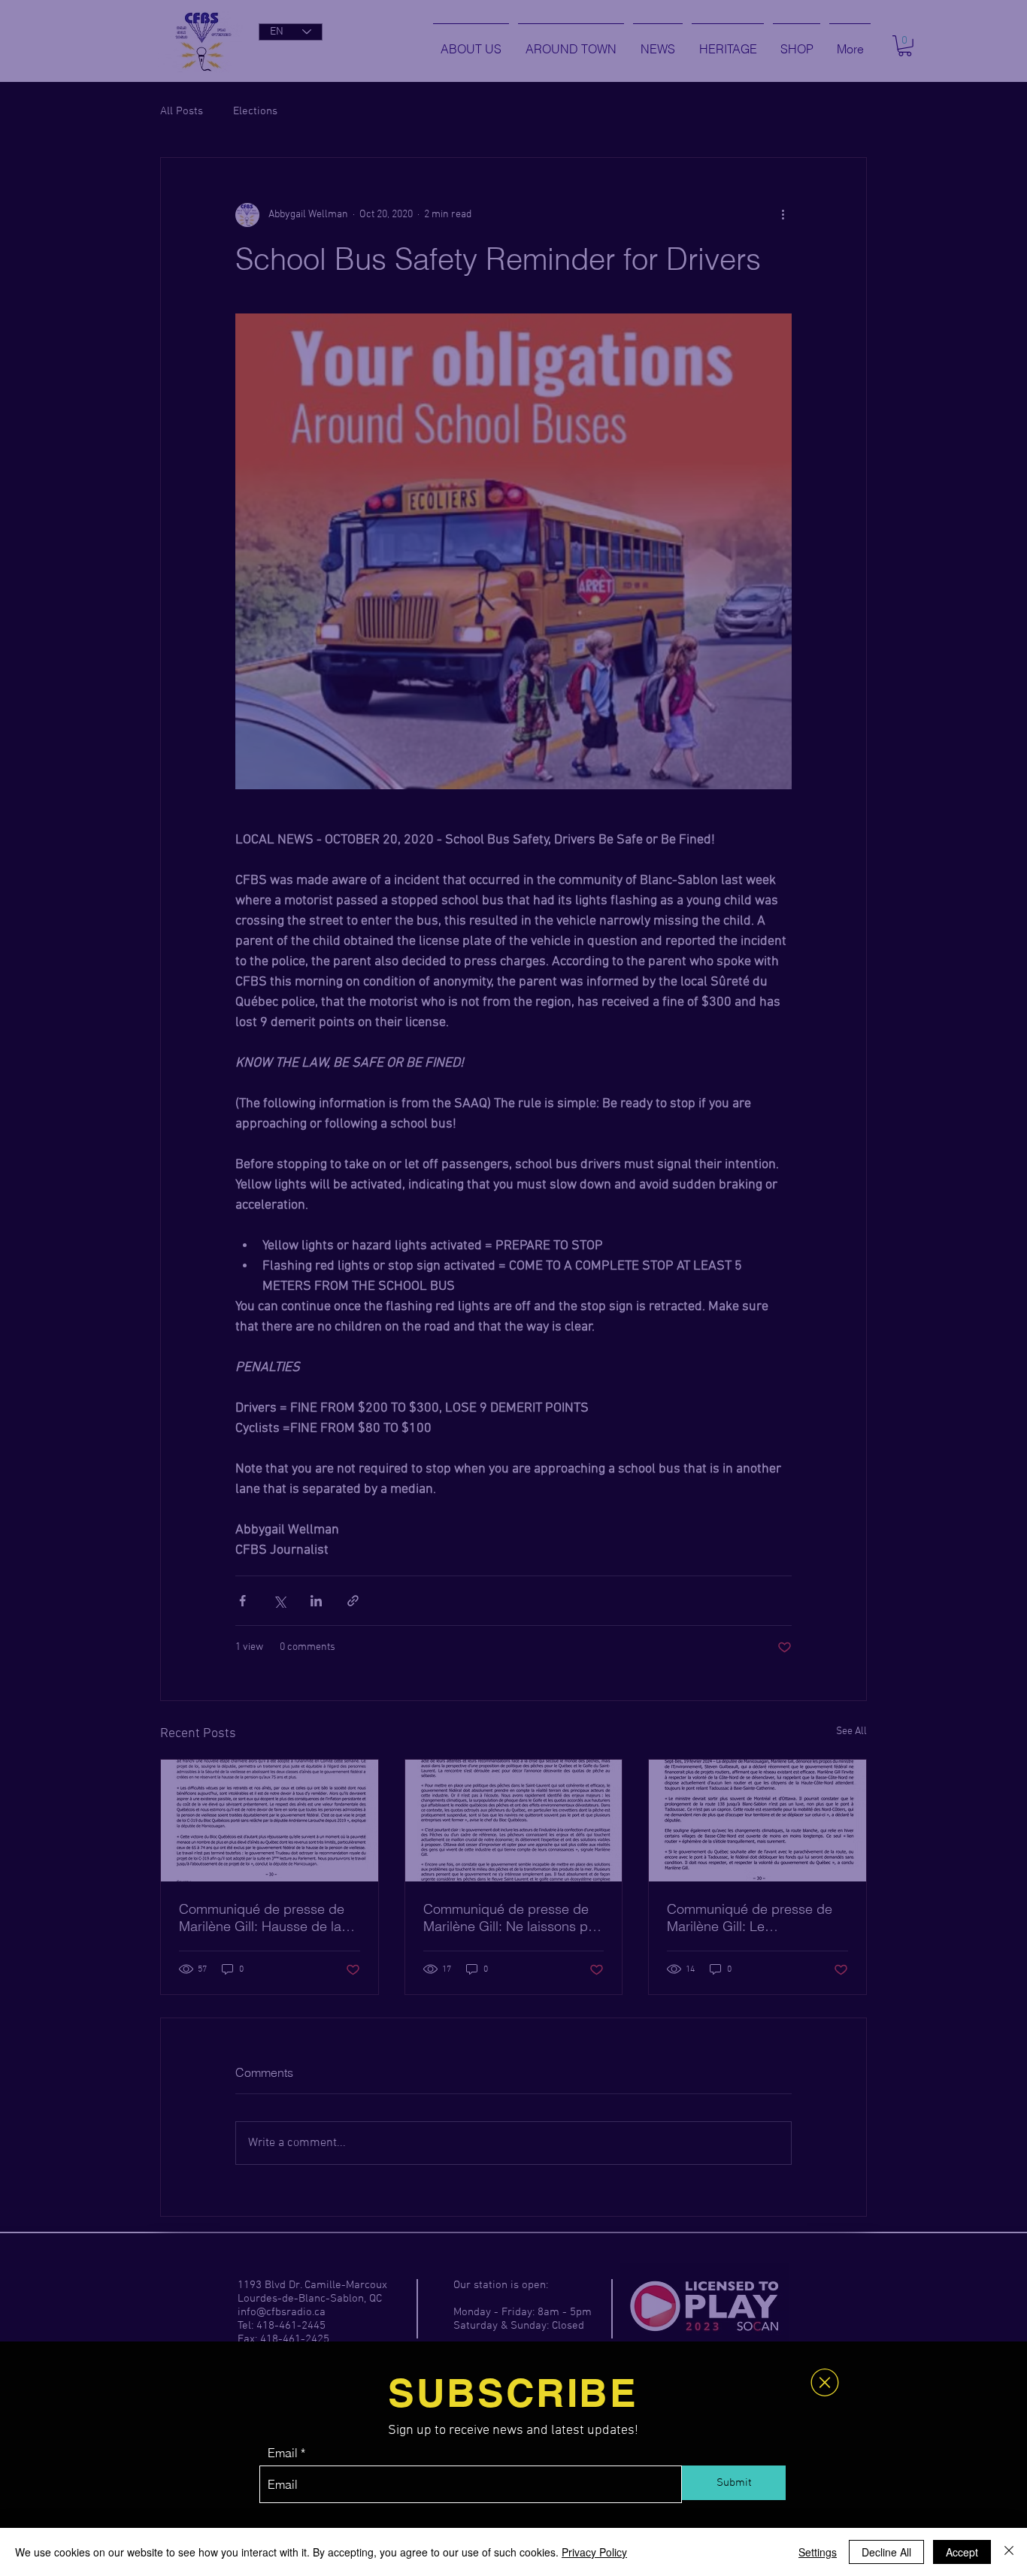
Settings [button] (818, 2552)
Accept (962, 2552)
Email (283, 2453)
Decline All (886, 2552)
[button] (825, 2382)
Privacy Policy (594, 2552)
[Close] (1009, 2552)
